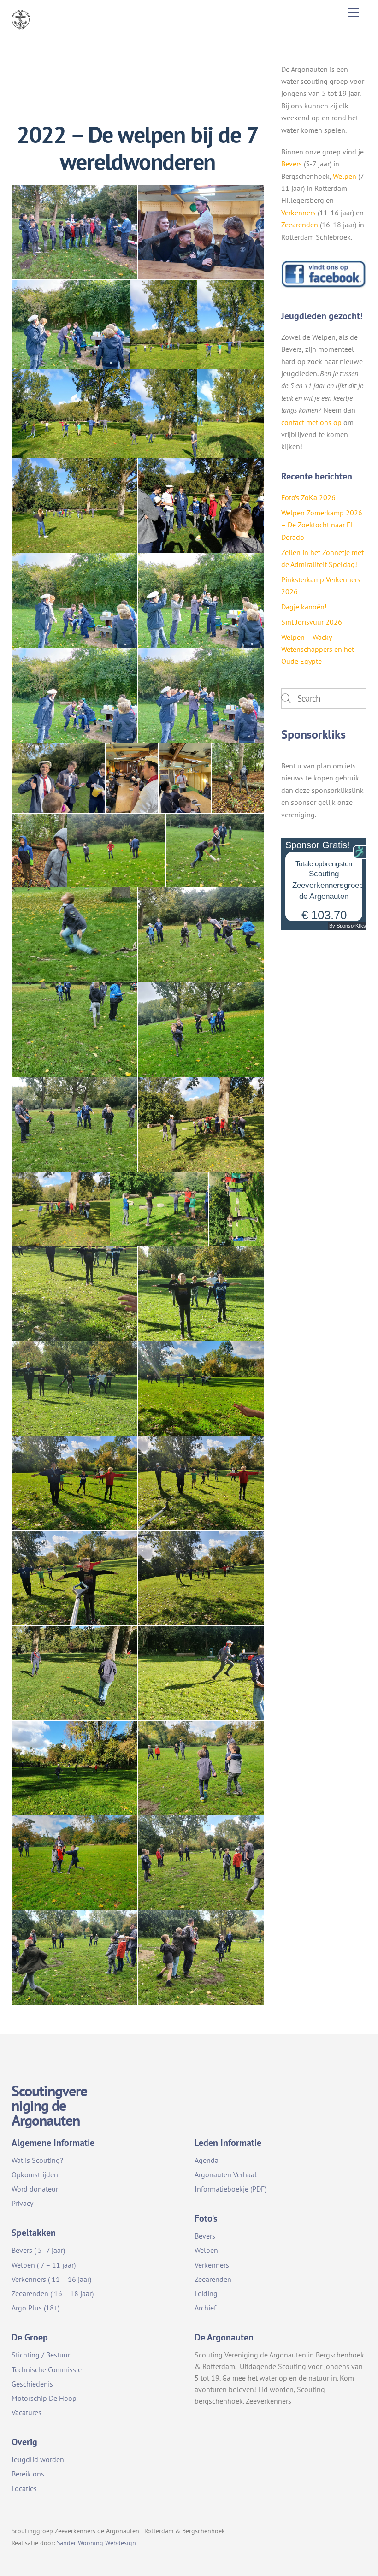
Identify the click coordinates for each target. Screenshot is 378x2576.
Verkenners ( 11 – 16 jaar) (51, 2279)
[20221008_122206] (201, 1483)
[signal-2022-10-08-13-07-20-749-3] (201, 600)
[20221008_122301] (74, 1293)
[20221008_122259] (201, 1293)
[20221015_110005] (74, 1030)
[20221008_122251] (201, 1388)
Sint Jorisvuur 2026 (312, 622)
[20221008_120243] (74, 1673)
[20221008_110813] (201, 1958)
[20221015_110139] (215, 850)
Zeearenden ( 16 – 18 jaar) (53, 2293)
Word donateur (35, 2189)
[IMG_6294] (132, 778)
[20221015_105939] (201, 1030)
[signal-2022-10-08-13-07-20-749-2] (74, 695)
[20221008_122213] (74, 1483)
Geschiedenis (32, 2384)
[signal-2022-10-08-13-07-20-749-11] (164, 324)
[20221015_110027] (74, 935)
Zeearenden (300, 225)
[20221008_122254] (74, 1388)
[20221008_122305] (159, 1209)
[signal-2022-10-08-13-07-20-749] (71, 324)
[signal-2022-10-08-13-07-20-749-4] (74, 600)
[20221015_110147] (116, 850)
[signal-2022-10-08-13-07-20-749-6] (74, 505)
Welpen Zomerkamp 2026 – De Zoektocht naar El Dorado (322, 525)
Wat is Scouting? (37, 2160)
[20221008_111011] (201, 1768)
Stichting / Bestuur (41, 2355)
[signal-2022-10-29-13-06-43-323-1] (201, 232)
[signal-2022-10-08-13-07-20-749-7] (230, 413)
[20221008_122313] (201, 1125)
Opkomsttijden (35, 2174)
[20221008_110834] (74, 1958)
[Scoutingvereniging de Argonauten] (21, 26)
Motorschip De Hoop (44, 2398)
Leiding (206, 2293)
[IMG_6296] (58, 778)
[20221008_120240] (201, 1673)
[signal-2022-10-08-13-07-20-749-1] (201, 695)
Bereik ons (28, 2474)
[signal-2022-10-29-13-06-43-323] (74, 232)
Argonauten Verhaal (226, 2174)
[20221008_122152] (201, 1578)
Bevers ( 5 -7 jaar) (38, 2250)
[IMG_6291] (185, 778)
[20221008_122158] (74, 1578)
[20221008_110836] (201, 1863)
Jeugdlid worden (38, 2459)
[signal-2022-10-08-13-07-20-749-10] (230, 324)
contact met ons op (311, 422)
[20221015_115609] (39, 850)
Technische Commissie (47, 2369)
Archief (205, 2308)
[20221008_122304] (236, 1209)
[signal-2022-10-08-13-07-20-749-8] (164, 413)
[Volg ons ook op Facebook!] (324, 286)
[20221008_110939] (74, 1863)
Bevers (292, 164)
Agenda (207, 2160)
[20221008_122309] (61, 1209)
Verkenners (298, 213)
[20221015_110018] (201, 935)
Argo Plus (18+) (35, 2308)
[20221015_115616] (238, 778)
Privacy (22, 2203)
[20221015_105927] (74, 1125)
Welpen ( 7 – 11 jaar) (44, 2265)
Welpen (345, 176)
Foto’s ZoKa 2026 (308, 497)
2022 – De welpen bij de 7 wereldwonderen (137, 148)
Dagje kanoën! (304, 607)
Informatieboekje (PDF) (230, 2189)
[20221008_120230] (74, 1768)
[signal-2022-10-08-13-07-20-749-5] (201, 505)
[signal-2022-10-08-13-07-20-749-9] (71, 413)
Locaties (24, 2488)
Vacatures (27, 2412)
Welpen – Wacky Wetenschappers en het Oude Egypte (318, 649)
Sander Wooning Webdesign (96, 2543)
